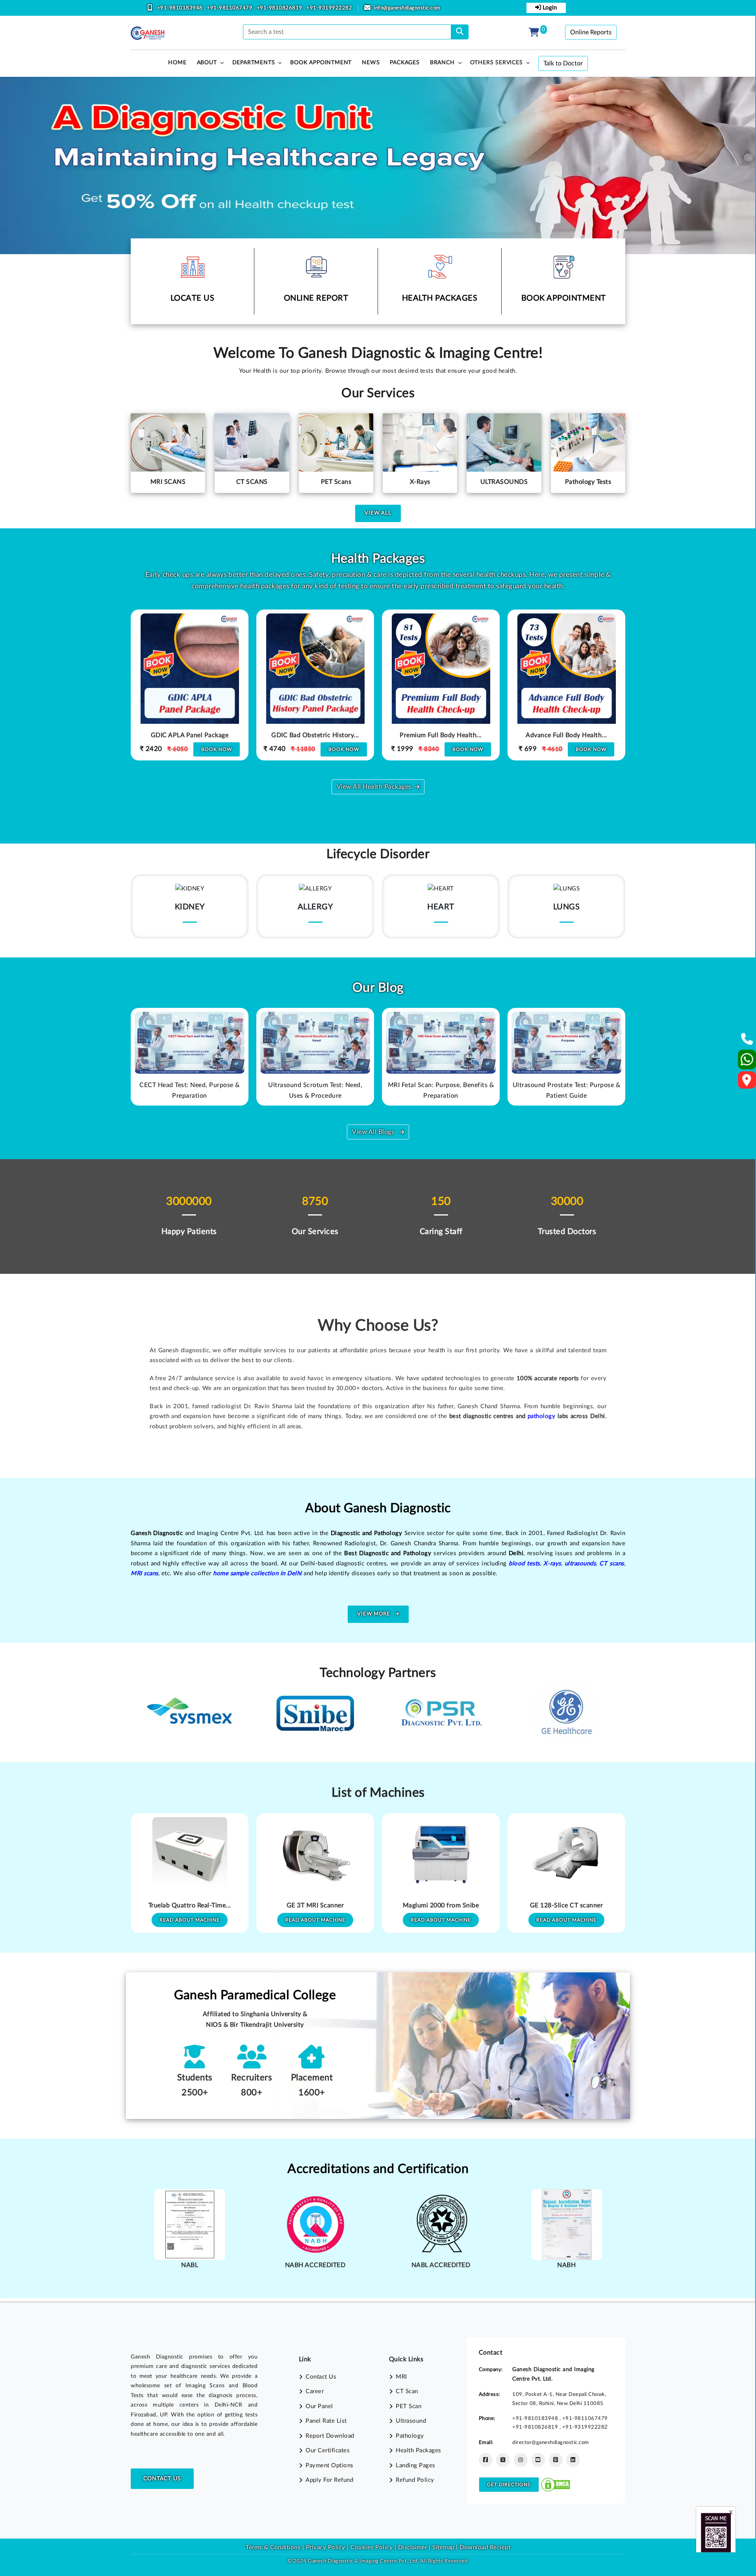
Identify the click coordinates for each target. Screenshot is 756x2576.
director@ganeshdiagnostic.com (551, 2442)
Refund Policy (415, 2480)
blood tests (524, 1564)
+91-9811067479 (230, 8)
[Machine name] (190, 1855)
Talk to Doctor (563, 63)
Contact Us (162, 2479)
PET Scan (409, 2406)
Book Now (218, 749)
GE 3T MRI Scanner (190, 1905)
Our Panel (319, 2406)
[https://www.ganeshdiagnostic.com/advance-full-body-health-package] (441, 686)
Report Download (330, 2436)
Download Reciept (485, 2547)
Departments (254, 63)
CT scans (611, 1564)
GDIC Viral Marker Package (566, 735)
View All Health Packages (374, 787)
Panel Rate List (326, 2421)
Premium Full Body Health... (315, 735)
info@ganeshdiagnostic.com (407, 8)
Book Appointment (321, 63)
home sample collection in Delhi (258, 1573)
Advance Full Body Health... (441, 735)
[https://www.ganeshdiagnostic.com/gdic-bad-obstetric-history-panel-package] (190, 686)
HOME (177, 63)
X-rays (552, 1564)
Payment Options (330, 2465)
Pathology (410, 2436)
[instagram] (521, 2460)
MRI (401, 2377)
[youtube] (538, 2460)
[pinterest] (556, 2460)
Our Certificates (328, 2451)
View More (374, 1614)
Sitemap (443, 2547)
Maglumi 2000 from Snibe (315, 1905)
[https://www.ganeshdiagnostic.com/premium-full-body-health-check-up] (315, 686)
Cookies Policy (372, 2547)
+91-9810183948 (181, 8)
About (207, 63)
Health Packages (419, 2451)
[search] (460, 32)
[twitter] (503, 2460)
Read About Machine (190, 1920)
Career (315, 2391)
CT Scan (407, 2391)
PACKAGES (405, 63)
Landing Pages (416, 2465)
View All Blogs (374, 1132)
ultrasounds (580, 1564)
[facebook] (486, 2460)
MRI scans (145, 1573)
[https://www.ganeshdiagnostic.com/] (148, 33)
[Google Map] (747, 1083)
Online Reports (591, 32)
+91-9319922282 (329, 8)
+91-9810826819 (280, 8)
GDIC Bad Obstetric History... (190, 735)
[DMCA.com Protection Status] (556, 2484)
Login (549, 8)
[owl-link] (190, 1043)
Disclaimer (413, 2547)
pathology (542, 1416)
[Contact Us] (747, 1042)
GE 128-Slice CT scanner (441, 1905)
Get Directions (509, 2485)
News (371, 63)
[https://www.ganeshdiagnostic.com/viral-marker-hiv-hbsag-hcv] (567, 686)
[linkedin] (573, 2460)
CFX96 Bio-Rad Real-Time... (566, 1905)
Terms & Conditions (273, 2547)
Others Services (497, 63)
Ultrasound (411, 2421)
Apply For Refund (329, 2480)
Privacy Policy (325, 2547)
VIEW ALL (378, 513)
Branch (442, 63)
